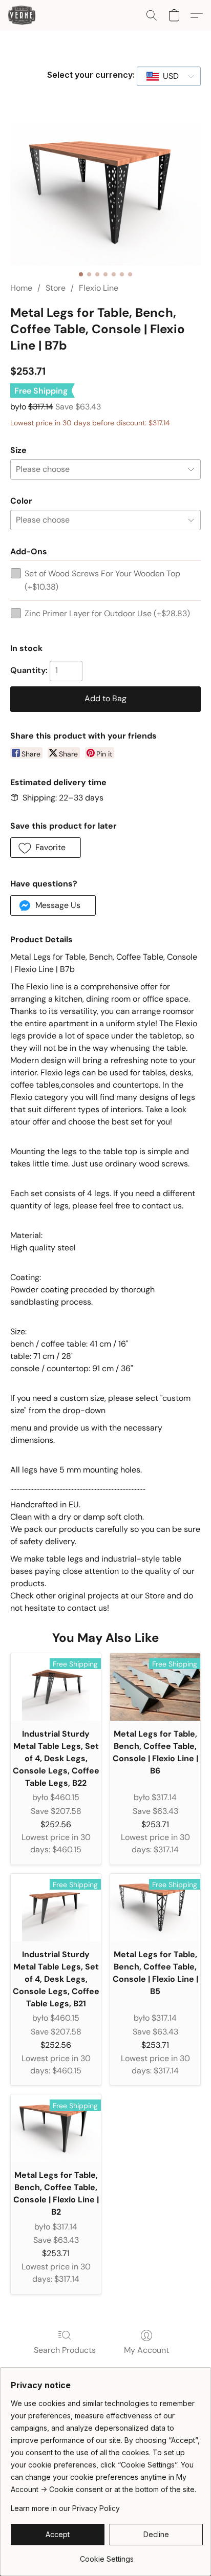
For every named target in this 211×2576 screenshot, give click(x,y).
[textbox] (168, 76)
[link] (107, 2555)
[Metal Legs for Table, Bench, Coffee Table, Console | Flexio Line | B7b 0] (105, 194)
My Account (146, 2350)
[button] (23, 15)
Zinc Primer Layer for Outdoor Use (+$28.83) (107, 613)
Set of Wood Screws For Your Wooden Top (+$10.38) (102, 580)
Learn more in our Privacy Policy (65, 2508)
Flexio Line (99, 288)
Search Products (65, 2350)
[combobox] (169, 76)
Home (21, 288)
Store (56, 288)
